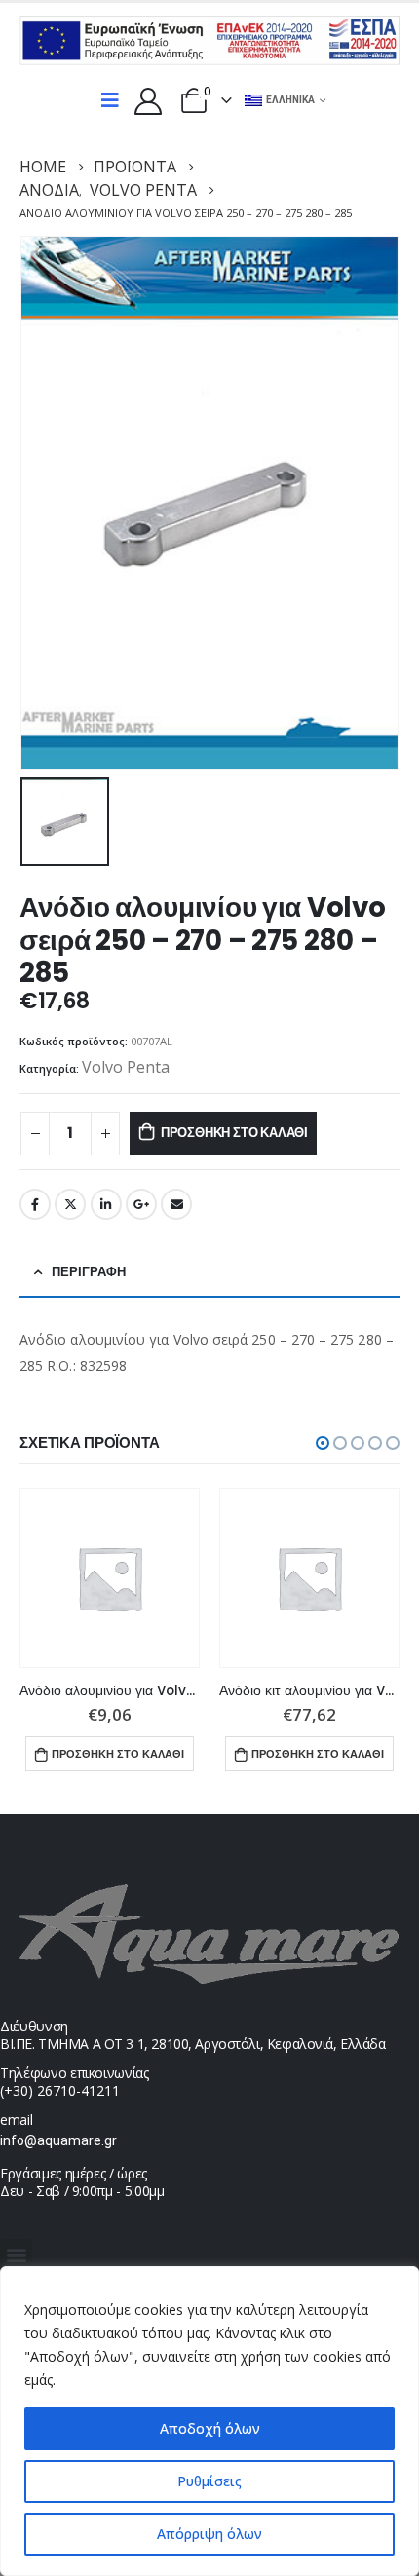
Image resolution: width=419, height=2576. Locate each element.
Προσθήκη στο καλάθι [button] (118, 1754)
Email (176, 1204)
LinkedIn (106, 1204)
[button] (323, 1443)
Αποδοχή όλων (210, 2428)
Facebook (35, 1204)
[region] (209, 2421)
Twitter (70, 1204)
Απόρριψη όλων (209, 2534)
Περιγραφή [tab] (89, 1272)
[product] (110, 1578)
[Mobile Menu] (110, 100)
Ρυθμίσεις (209, 2481)
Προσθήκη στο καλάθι (234, 1133)
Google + (141, 1204)
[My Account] (148, 100)
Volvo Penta (126, 1067)
